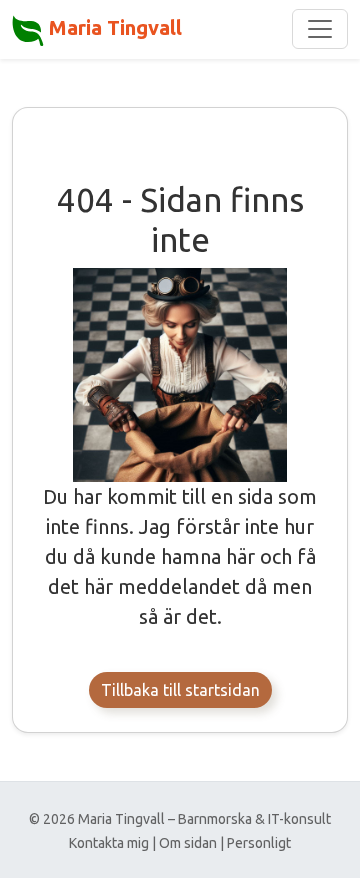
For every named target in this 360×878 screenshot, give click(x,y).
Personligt (259, 843)
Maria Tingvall (113, 27)
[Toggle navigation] (320, 29)
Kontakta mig (109, 843)
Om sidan (188, 843)
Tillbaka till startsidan (180, 690)
